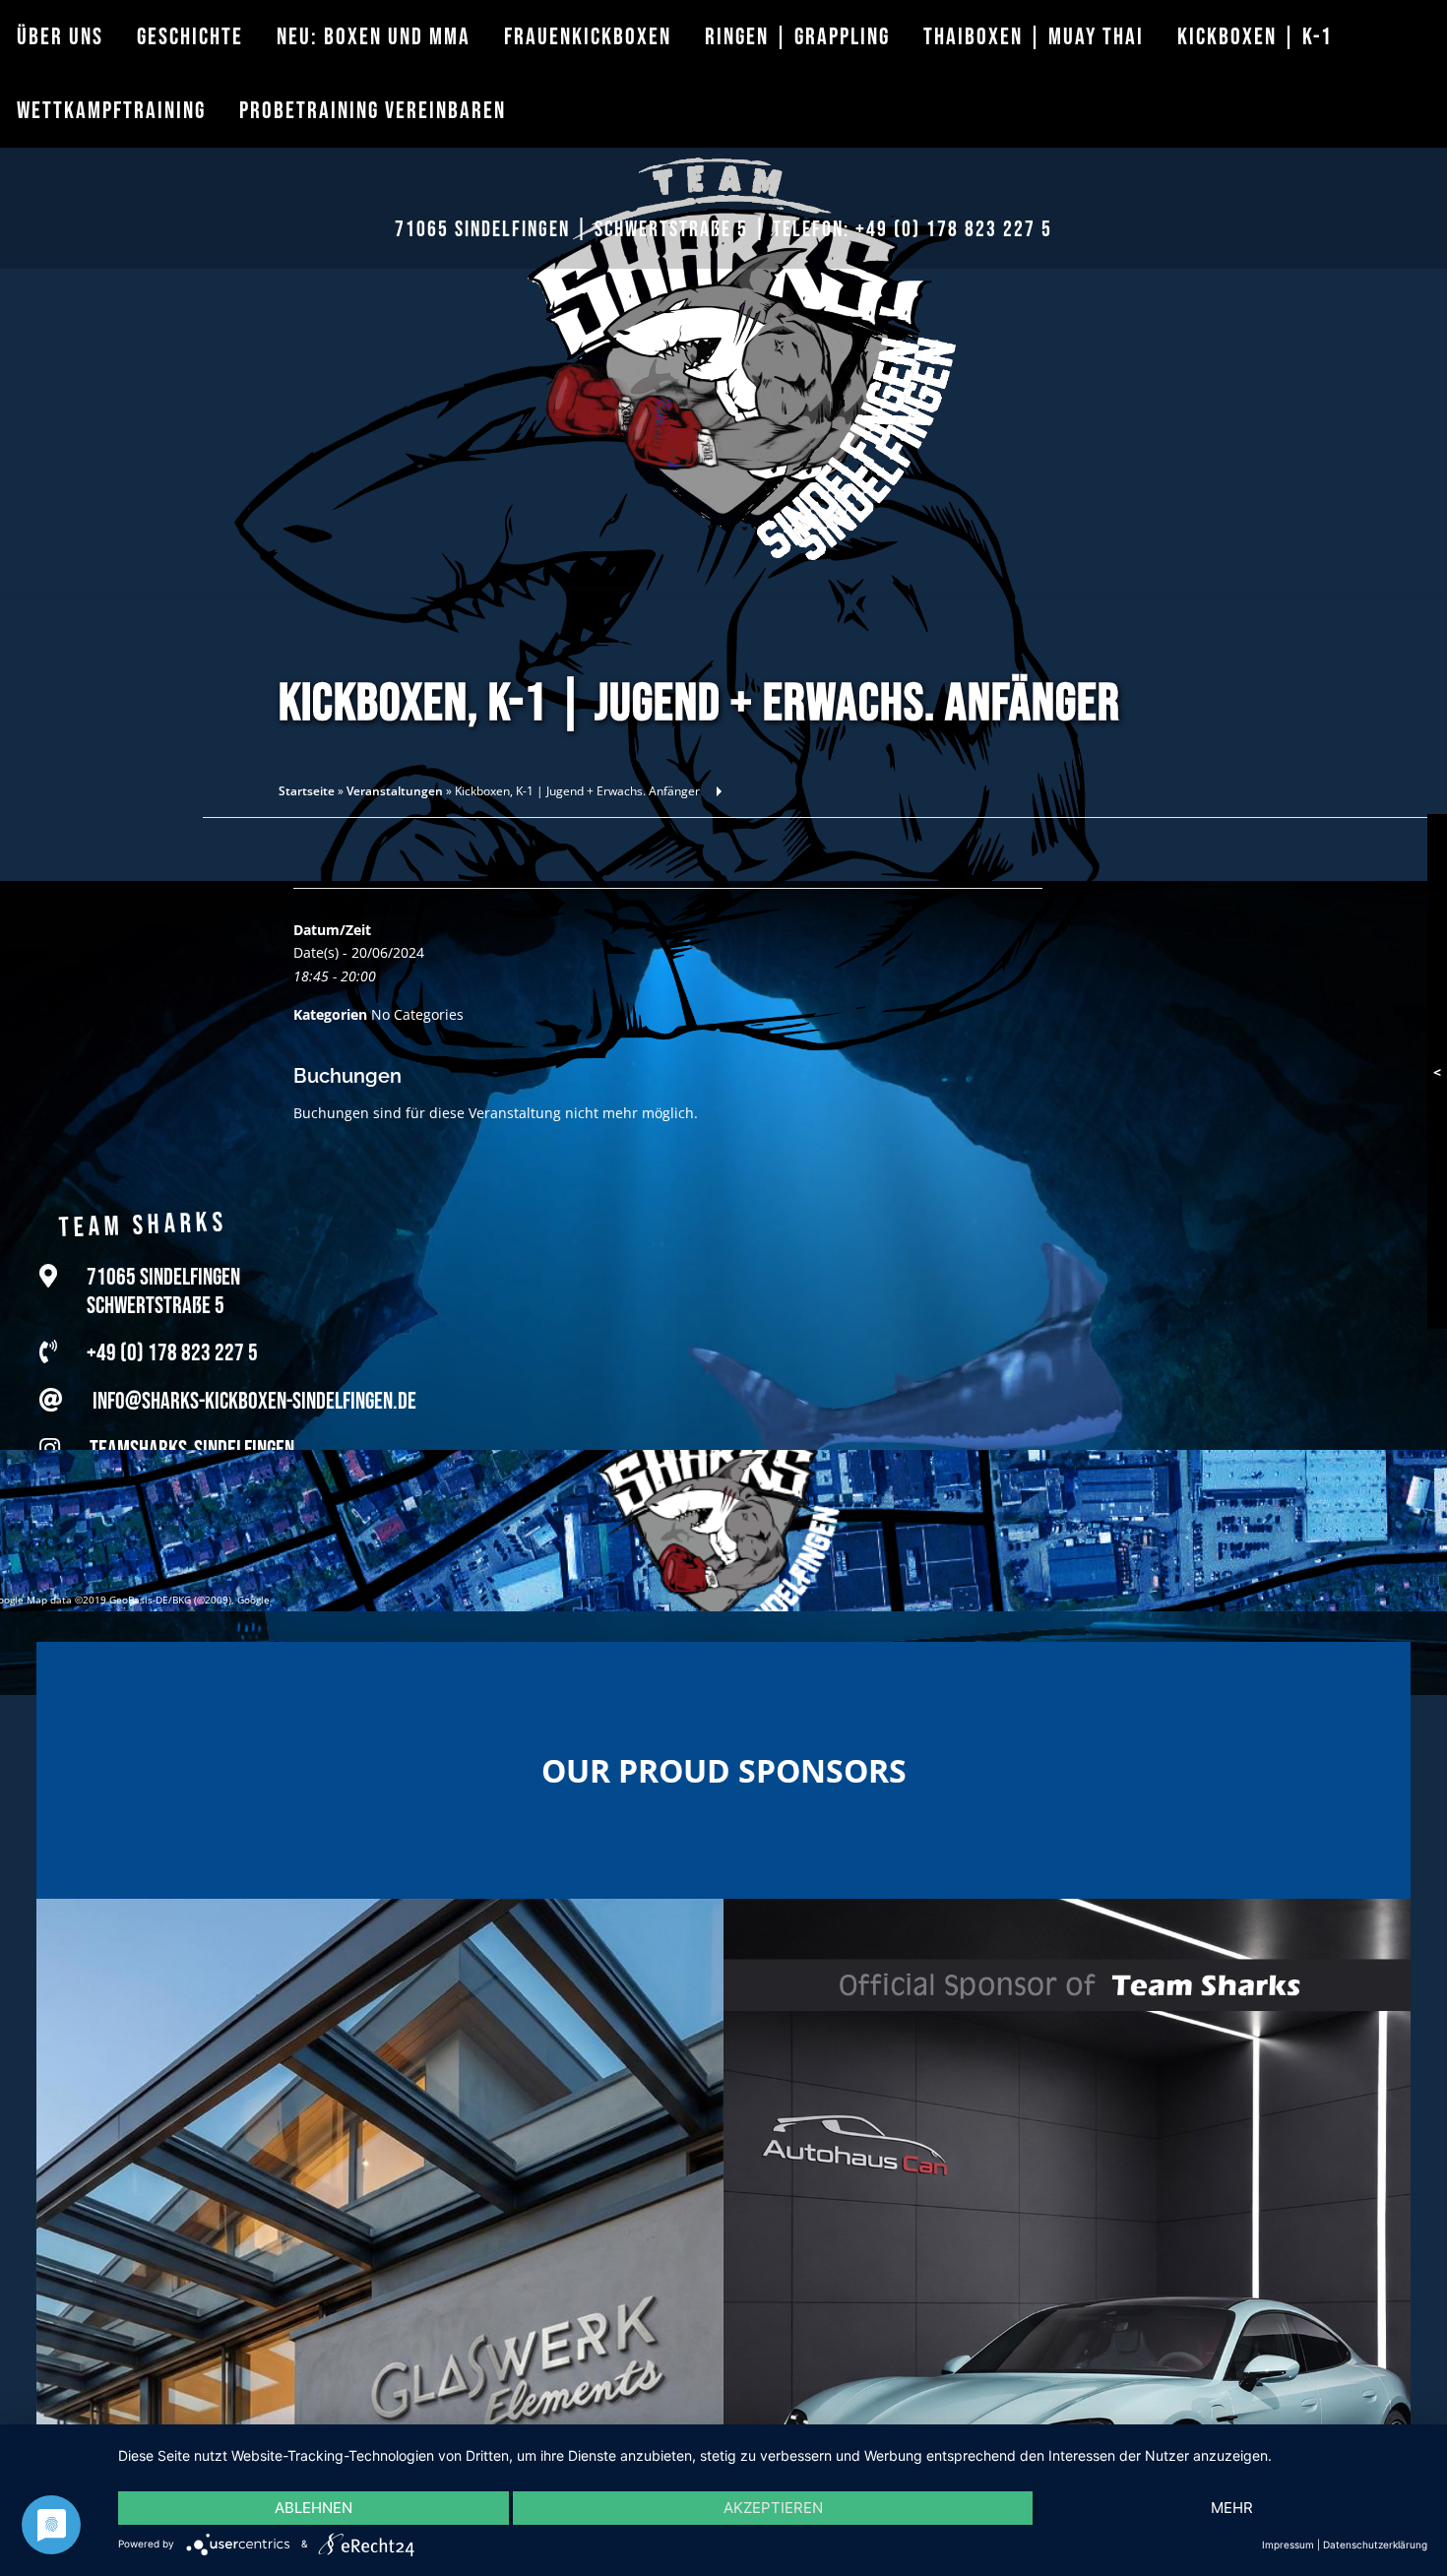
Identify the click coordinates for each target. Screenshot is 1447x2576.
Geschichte (190, 37)
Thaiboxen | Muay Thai (1034, 37)
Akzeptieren (773, 2508)
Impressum (1288, 2545)
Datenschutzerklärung (1375, 2545)
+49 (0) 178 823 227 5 (954, 230)
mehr (1232, 2508)
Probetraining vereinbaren (373, 111)
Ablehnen (314, 2508)
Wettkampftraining (111, 111)
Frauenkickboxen (588, 37)
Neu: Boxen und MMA (374, 37)
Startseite (307, 791)
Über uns (60, 37)
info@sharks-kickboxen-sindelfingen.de (254, 1401)
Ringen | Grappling (797, 37)
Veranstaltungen (395, 791)
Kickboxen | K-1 (1255, 37)
